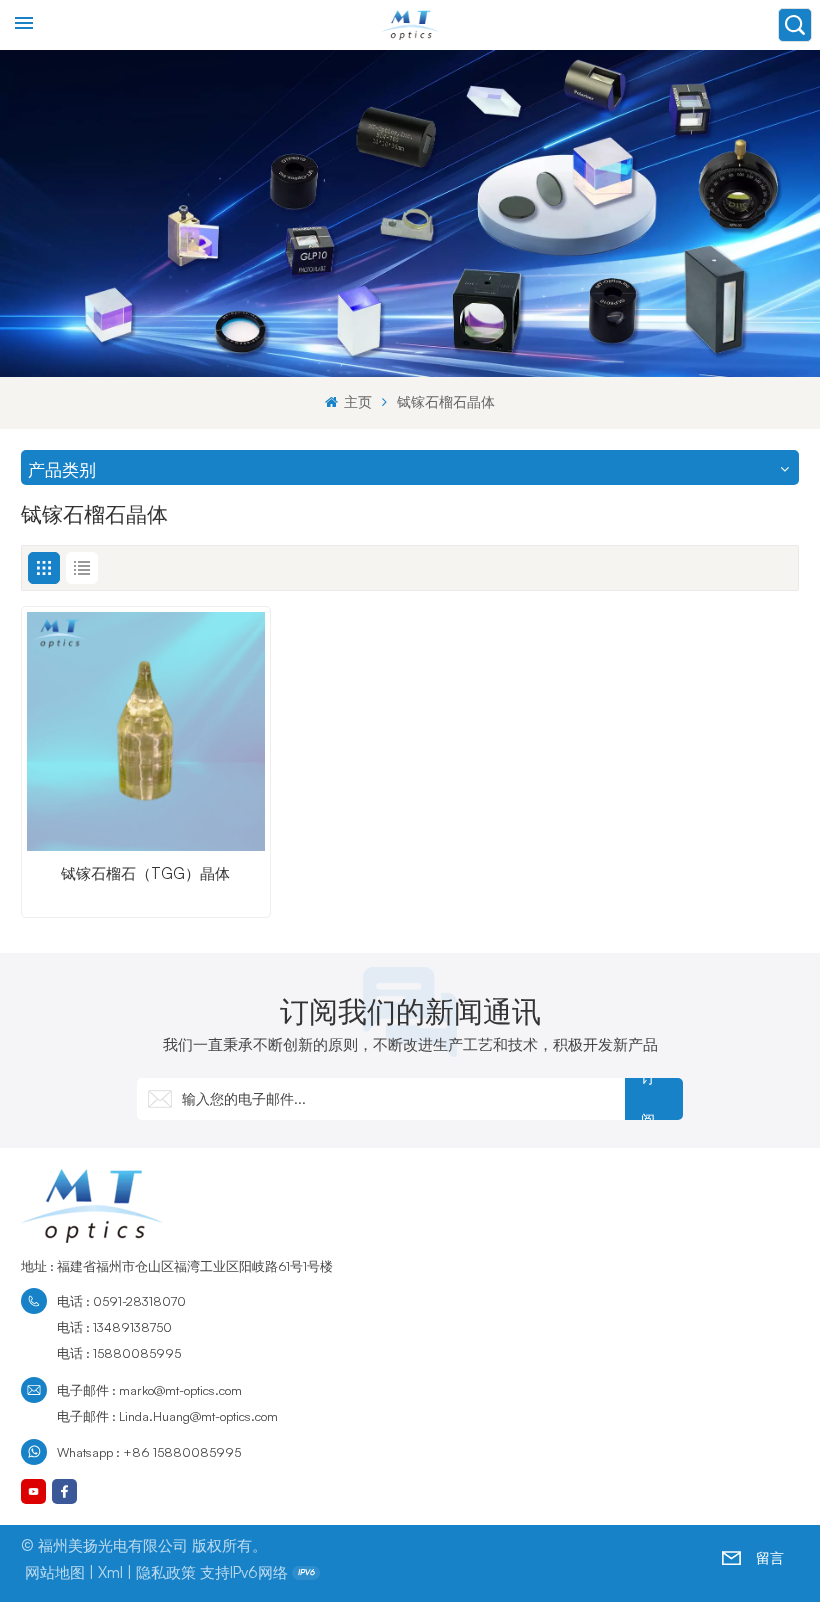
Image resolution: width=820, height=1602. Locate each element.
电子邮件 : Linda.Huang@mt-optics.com (167, 1416)
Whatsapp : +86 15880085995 (149, 1452)
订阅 (648, 1098)
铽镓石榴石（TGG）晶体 (145, 874)
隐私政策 (166, 1572)
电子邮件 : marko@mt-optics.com (149, 1390)
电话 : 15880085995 (119, 1353)
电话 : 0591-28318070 (121, 1301)
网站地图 (55, 1572)
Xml (110, 1572)
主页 (356, 401)
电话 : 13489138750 (114, 1327)
